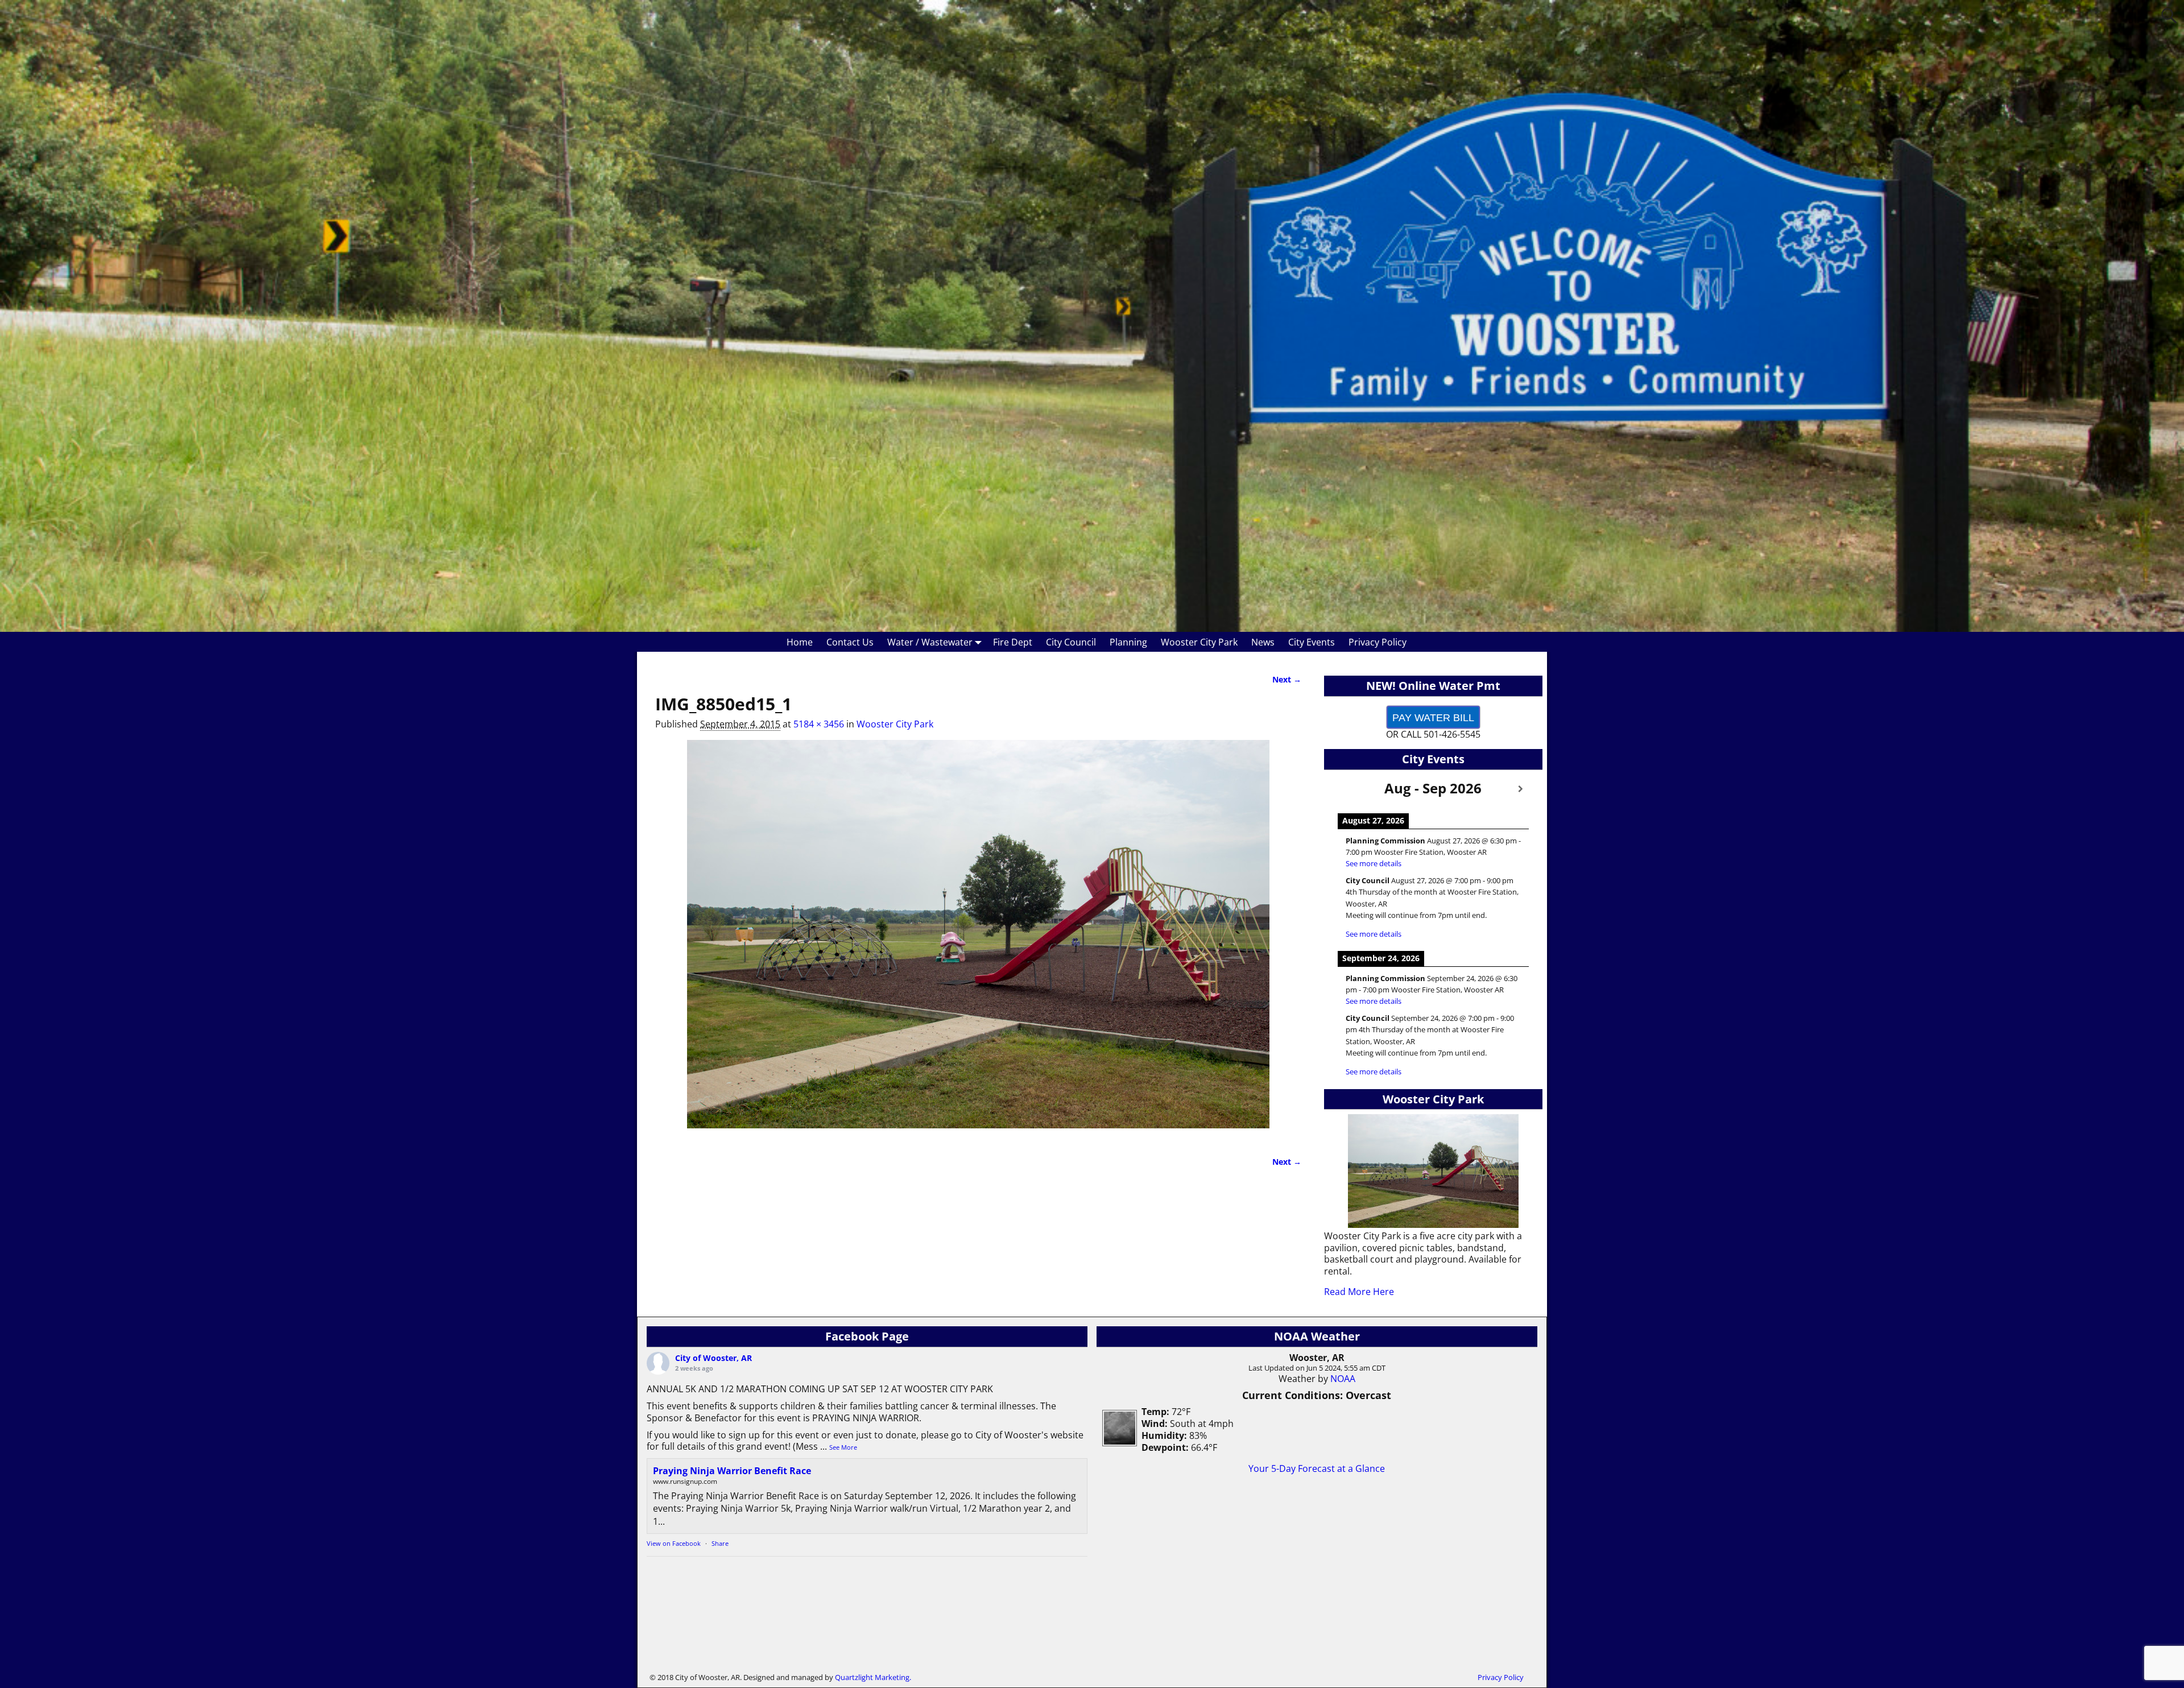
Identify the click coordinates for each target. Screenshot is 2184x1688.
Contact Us (850, 642)
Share (720, 1543)
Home (800, 642)
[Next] (1521, 789)
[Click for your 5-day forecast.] (1117, 1443)
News (1263, 642)
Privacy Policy (1378, 642)
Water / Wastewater (930, 642)
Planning (1128, 642)
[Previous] (1346, 789)
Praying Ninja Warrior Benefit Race (732, 1471)
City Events (1312, 642)
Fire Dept (1013, 642)
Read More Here (1359, 1292)
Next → (1287, 679)
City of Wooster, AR (713, 1358)
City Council (1071, 642)
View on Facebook (674, 1543)
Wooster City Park (1199, 642)
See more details (1374, 863)
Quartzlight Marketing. (873, 1677)
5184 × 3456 (819, 724)
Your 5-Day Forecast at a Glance (1317, 1468)
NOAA (1343, 1379)
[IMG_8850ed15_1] (978, 941)
